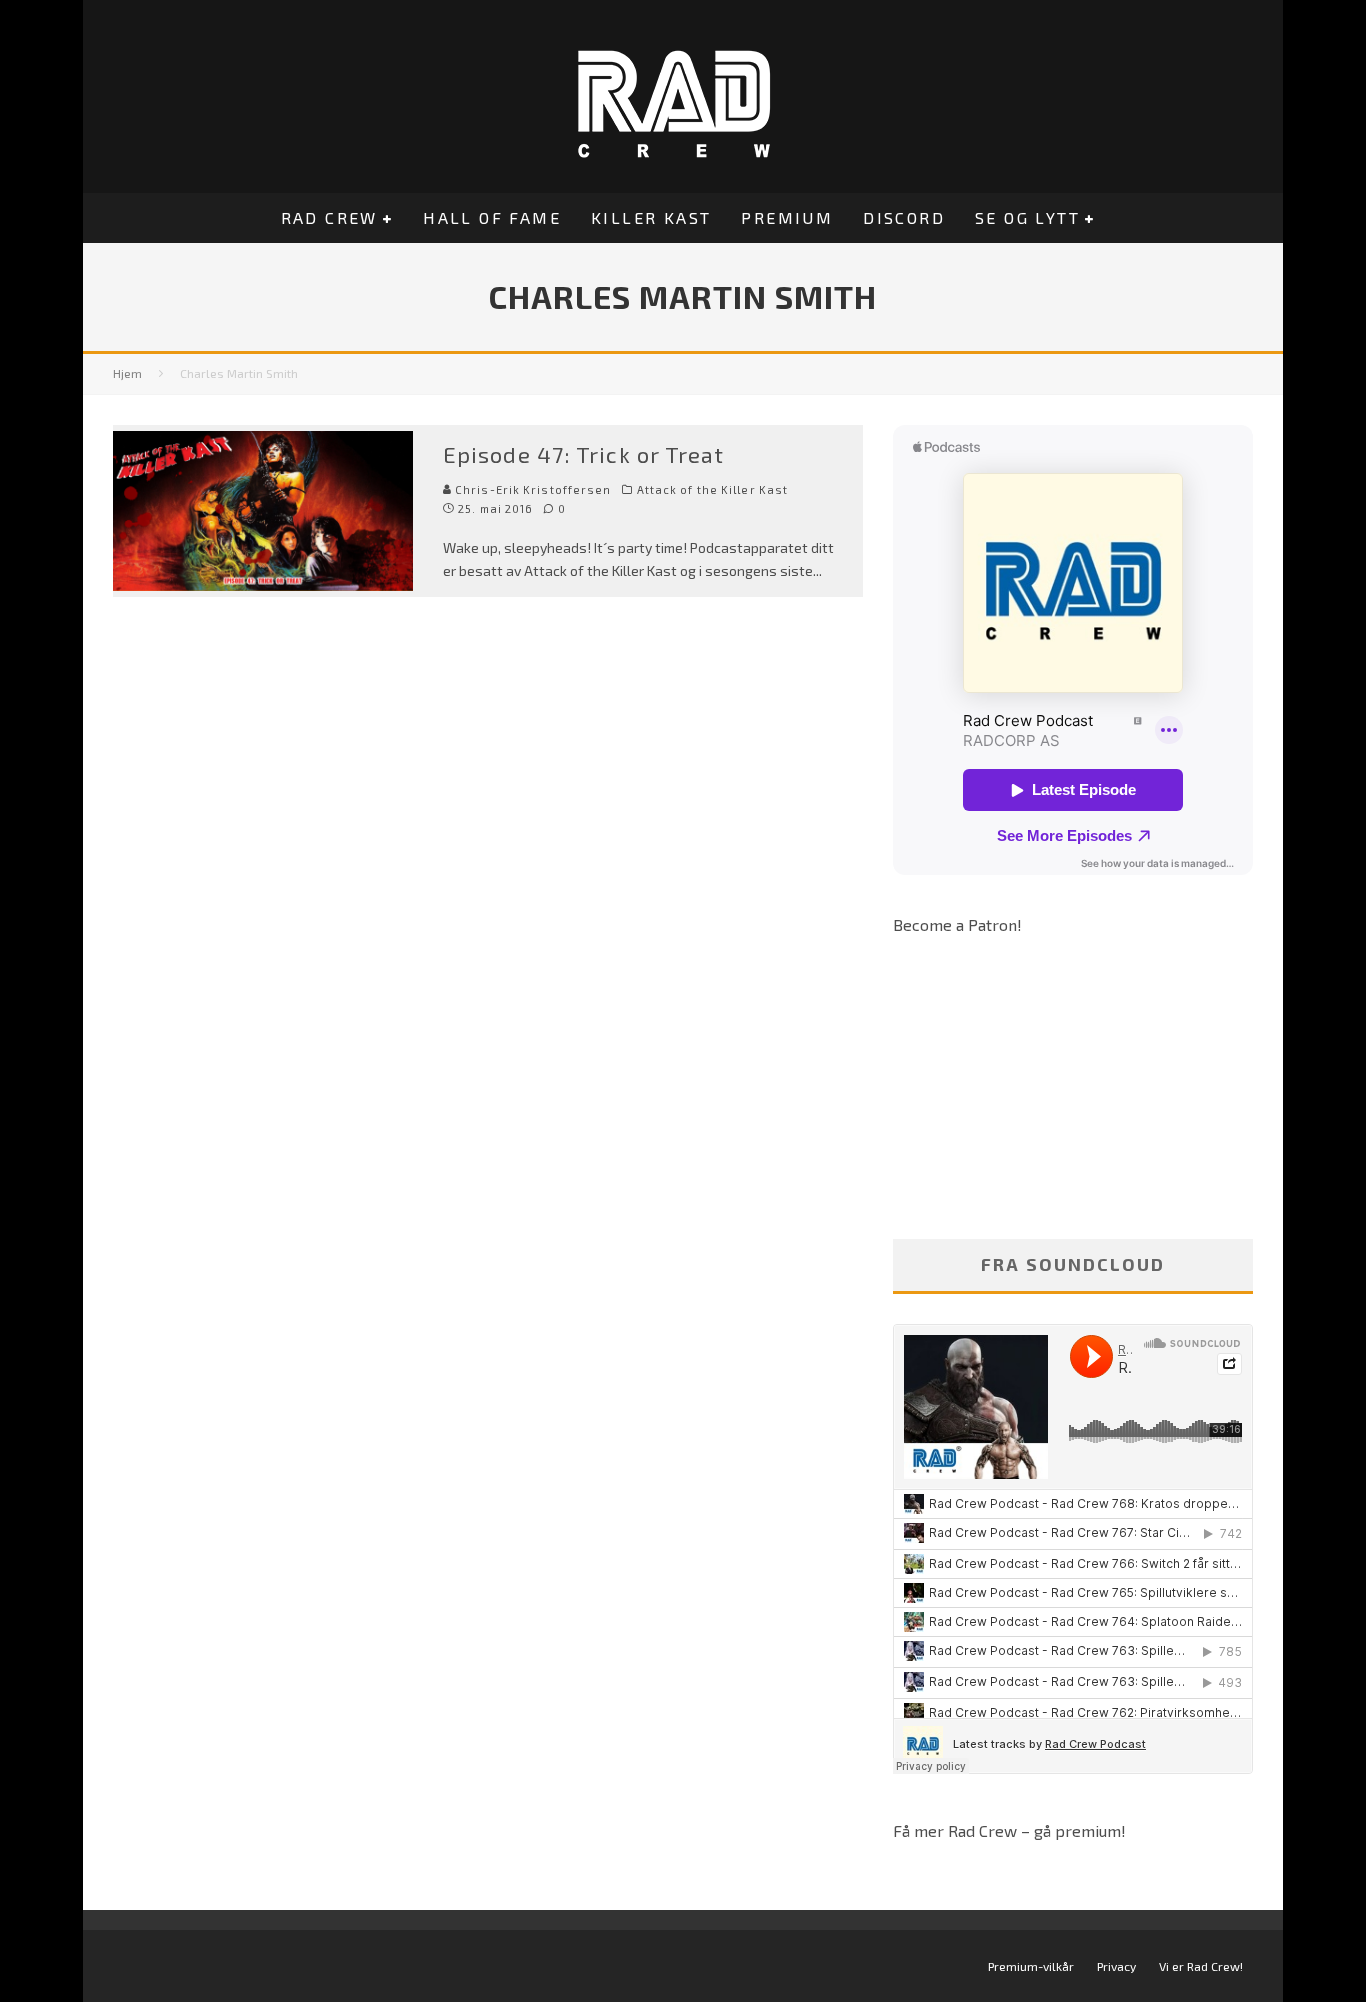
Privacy (1116, 1966)
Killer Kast (651, 217)
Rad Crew (329, 217)
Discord (904, 217)
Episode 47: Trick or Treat (584, 454)
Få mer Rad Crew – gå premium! (1009, 1830)
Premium (787, 217)
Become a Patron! (957, 924)
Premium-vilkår (1031, 1966)
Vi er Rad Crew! (1201, 1966)
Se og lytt (1027, 217)
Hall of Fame (492, 217)
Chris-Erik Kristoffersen (532, 489)
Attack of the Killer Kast (713, 489)
